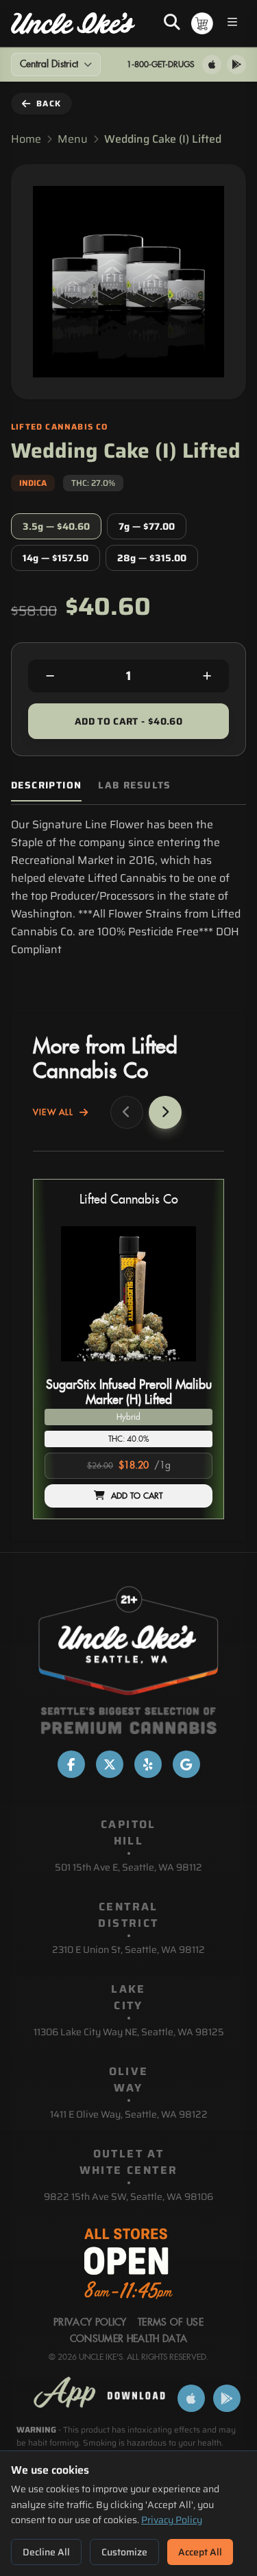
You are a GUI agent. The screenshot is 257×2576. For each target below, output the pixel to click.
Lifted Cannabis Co (129, 1200)
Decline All (46, 2552)
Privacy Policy (172, 2520)
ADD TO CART (137, 1496)
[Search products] (172, 23)
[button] (128, 1349)
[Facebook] (71, 1764)
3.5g (56, 526)
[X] (110, 1764)
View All (53, 1112)
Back (49, 103)
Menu (73, 139)
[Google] (186, 1764)
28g (152, 558)
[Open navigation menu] (232, 24)
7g (147, 526)
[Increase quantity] (207, 676)
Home (26, 139)
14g (56, 558)
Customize (124, 2552)
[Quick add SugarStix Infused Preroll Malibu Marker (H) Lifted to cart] (191, 1367)
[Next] (165, 1112)
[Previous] (127, 1112)
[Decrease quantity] (50, 676)
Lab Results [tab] (134, 785)
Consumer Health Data (129, 2339)
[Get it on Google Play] (236, 65)
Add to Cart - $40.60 (128, 721)
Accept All (200, 2552)
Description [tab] (46, 785)
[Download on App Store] (212, 65)
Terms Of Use (171, 2323)
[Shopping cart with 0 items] (202, 23)
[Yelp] (148, 1764)
